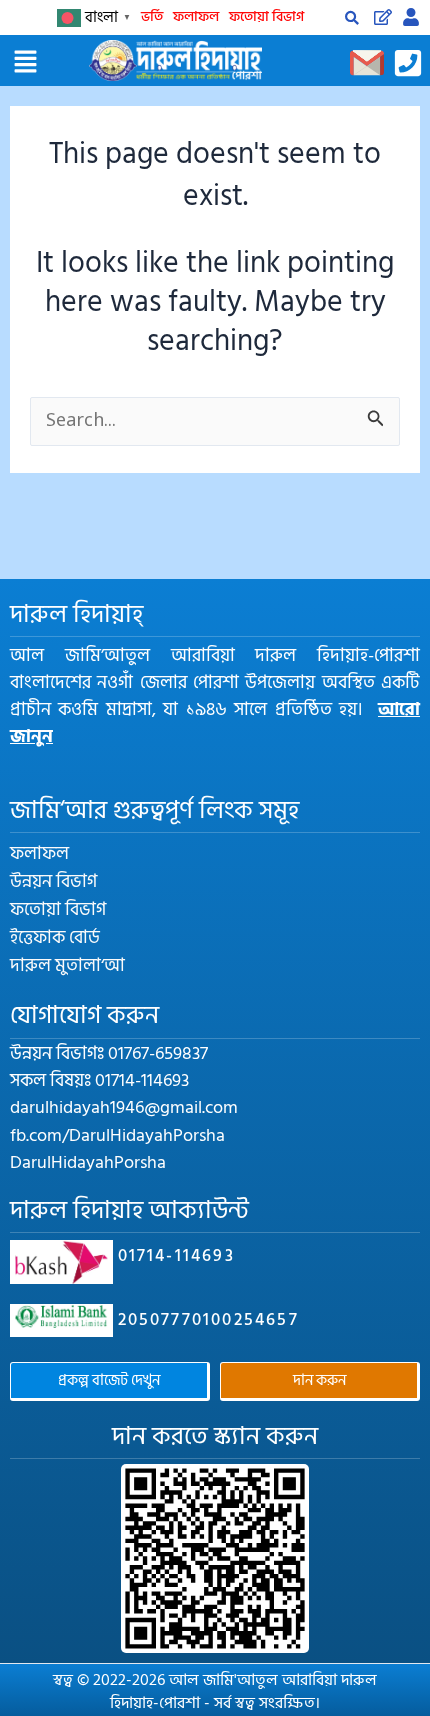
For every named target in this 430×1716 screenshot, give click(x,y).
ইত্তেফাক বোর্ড (55, 938)
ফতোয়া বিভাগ (266, 16)
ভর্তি (152, 16)
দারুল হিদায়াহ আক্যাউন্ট (129, 1210)
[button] (25, 63)
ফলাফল (196, 16)
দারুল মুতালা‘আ (67, 966)
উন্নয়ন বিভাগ (53, 882)
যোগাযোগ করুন (84, 1015)
